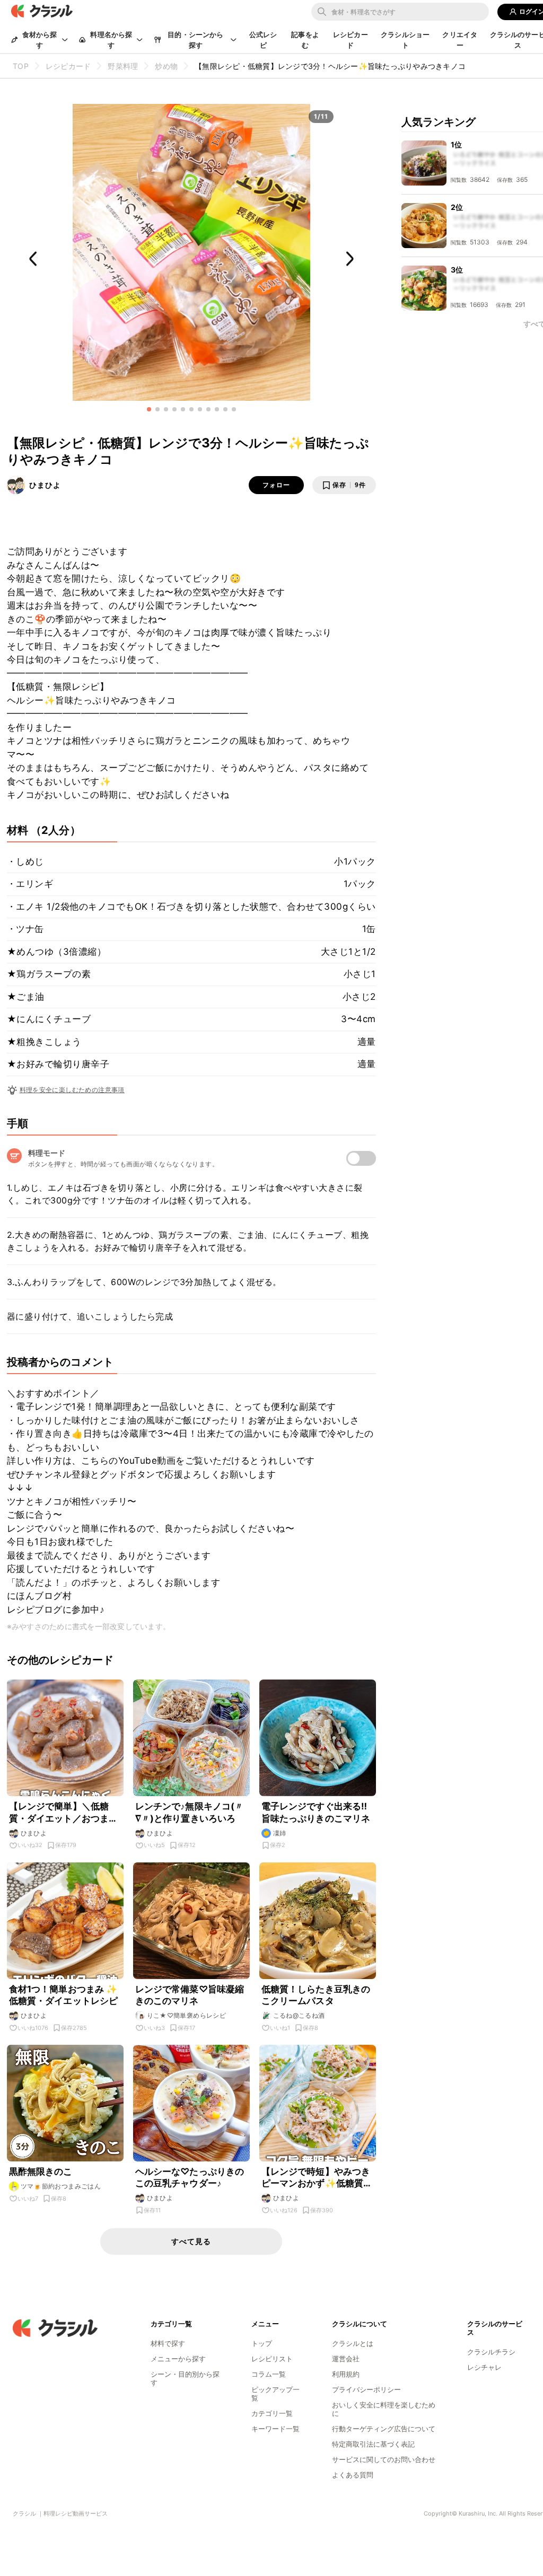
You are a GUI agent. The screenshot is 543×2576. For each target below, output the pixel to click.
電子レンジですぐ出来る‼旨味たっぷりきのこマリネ (316, 1812)
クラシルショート (405, 40)
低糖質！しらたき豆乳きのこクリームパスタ (316, 1995)
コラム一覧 (269, 2374)
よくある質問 (353, 2475)
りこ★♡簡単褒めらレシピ (187, 2015)
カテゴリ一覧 (272, 2413)
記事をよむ (305, 40)
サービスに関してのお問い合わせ (384, 2459)
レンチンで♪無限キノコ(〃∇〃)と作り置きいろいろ (190, 1812)
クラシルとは (353, 2343)
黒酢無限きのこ (41, 2171)
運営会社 (346, 2359)
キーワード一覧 (275, 2429)
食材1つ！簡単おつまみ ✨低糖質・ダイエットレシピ (64, 1995)
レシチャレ (484, 2367)
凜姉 (280, 1833)
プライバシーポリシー (366, 2389)
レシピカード (351, 40)
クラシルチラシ (491, 2352)
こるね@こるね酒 (299, 2015)
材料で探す (168, 2343)
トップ (262, 2343)
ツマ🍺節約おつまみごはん (61, 2186)
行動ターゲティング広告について (384, 2429)
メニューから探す (178, 2359)
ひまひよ (45, 485)
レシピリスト (272, 2359)
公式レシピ (263, 40)
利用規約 (346, 2374)
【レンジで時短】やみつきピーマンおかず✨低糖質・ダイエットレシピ (317, 2178)
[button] (149, 409)
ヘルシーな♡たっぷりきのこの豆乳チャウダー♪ (190, 2177)
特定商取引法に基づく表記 (373, 2444)
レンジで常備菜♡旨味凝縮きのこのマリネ (190, 1995)
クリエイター (460, 40)
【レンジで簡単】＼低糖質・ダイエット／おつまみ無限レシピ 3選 (64, 1812)
